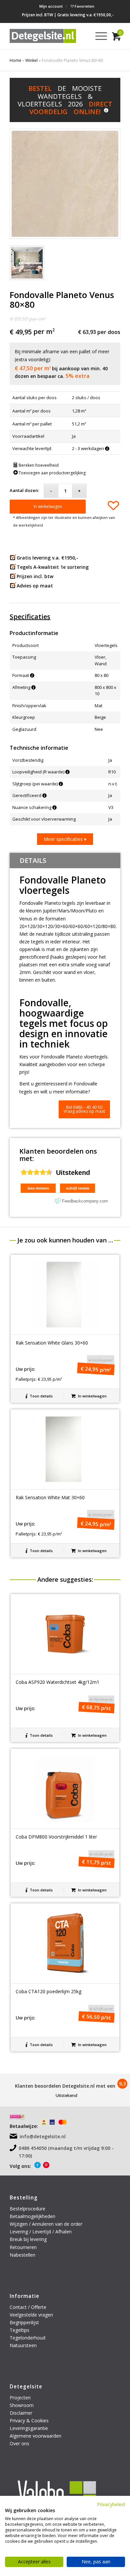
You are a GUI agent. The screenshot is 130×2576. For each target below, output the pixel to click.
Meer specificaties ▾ (65, 839)
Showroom (22, 2405)
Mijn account (51, 6)
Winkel (31, 60)
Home (15, 60)
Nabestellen (22, 2255)
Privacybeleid (111, 2504)
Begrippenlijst (24, 2322)
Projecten (20, 2398)
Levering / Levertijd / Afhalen (41, 2232)
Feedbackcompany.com (85, 1201)
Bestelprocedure (27, 2209)
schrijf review (78, 1188)
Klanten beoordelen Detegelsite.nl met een (65, 2086)
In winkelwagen (48, 506)
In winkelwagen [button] (92, 1396)
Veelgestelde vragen (31, 2315)
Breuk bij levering (28, 2239)
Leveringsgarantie (29, 2428)
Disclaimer (21, 2413)
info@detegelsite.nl (43, 2136)
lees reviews (38, 1188)
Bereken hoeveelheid (38, 465)
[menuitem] (51, 6)
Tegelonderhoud (27, 2338)
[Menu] (98, 36)
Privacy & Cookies (29, 2420)
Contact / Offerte (28, 2307)
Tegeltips (19, 2330)
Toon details (41, 1396)
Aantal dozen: (24, 490)
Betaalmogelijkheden (32, 2216)
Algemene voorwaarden (35, 2436)
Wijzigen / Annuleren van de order (46, 2224)
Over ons (19, 2443)
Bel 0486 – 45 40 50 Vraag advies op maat (84, 1109)
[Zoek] (82, 36)
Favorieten (84, 6)
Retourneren (24, 2247)
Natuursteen (24, 2345)
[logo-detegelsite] (43, 36)
